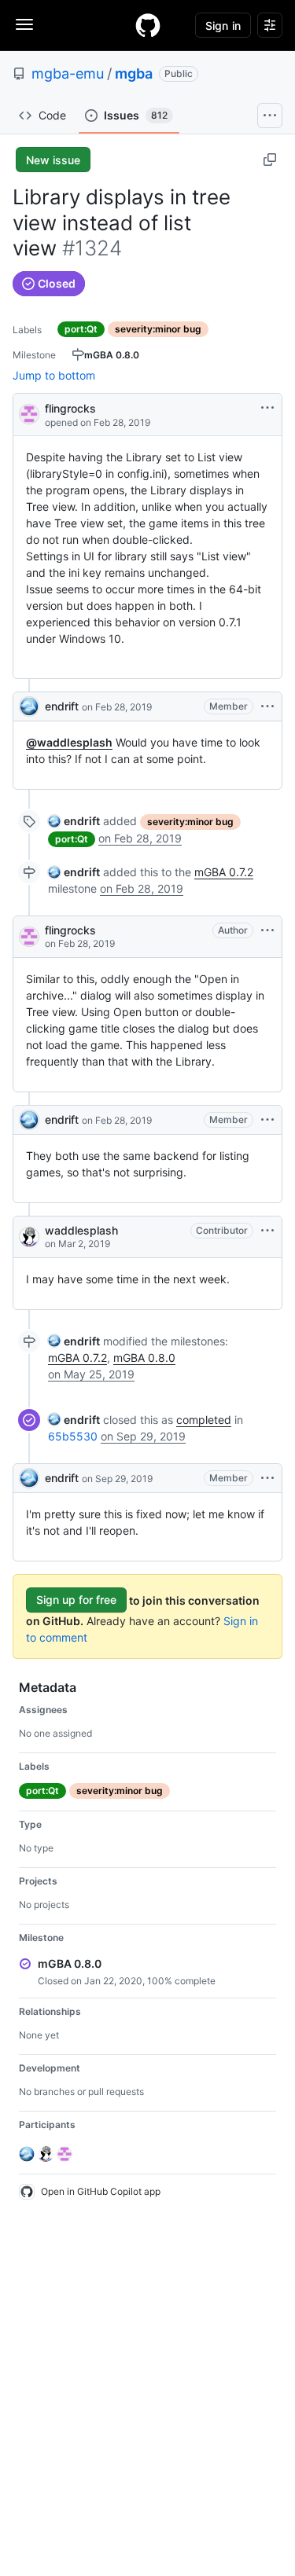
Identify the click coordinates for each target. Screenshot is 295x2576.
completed (204, 1420)
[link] (74, 821)
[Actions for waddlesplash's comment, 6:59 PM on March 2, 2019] (267, 1231)
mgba (134, 73)
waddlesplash (81, 1230)
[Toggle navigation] (24, 24)
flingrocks (70, 408)
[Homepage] (148, 25)
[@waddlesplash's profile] (29, 1237)
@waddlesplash (69, 742)
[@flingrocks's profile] (29, 413)
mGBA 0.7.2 (224, 872)
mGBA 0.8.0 (144, 1358)
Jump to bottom (54, 375)
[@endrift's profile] (29, 706)
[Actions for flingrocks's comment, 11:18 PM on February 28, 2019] (267, 930)
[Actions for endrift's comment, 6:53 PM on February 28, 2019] (267, 706)
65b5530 (73, 1436)
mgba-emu (68, 73)
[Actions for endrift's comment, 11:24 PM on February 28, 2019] (267, 1120)
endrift (62, 706)
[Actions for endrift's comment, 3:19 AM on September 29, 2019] (267, 1478)
